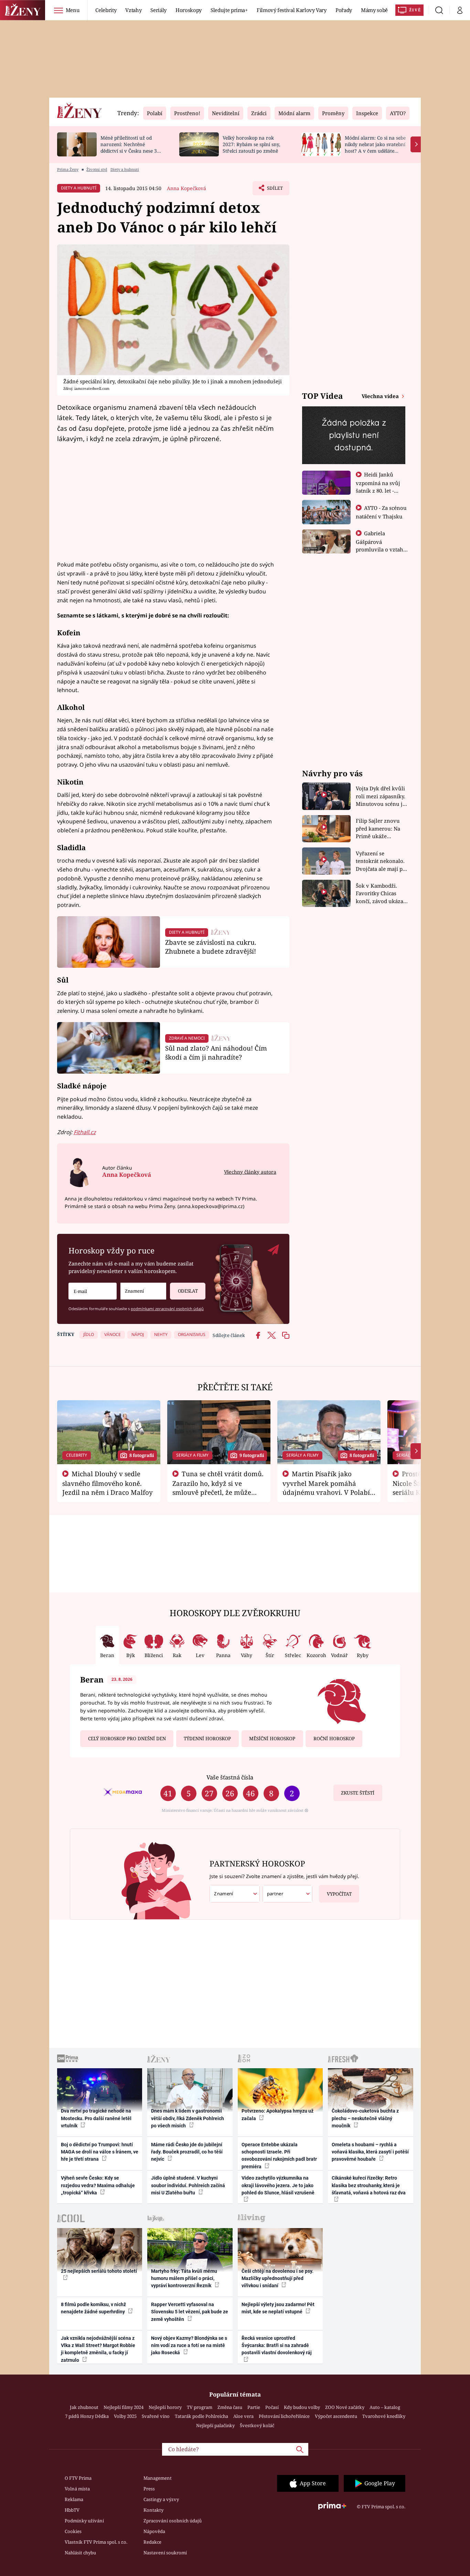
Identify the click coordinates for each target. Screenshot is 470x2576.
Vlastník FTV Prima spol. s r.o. (96, 2542)
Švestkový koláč (257, 2425)
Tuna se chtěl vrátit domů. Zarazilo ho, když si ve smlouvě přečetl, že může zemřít (218, 1488)
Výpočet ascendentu (336, 2416)
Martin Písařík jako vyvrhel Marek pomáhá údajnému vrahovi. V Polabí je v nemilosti (326, 1488)
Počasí (272, 2407)
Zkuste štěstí (358, 1793)
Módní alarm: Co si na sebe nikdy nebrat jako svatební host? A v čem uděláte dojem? (375, 147)
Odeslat (188, 1291)
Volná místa (77, 2489)
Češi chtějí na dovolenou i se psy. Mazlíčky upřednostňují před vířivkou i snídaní (277, 2278)
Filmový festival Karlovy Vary (292, 10)
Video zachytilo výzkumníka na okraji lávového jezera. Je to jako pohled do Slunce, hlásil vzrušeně (278, 2185)
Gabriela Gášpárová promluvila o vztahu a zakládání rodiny (381, 545)
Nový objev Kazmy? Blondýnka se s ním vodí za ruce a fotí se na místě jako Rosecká (189, 2345)
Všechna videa (381, 396)
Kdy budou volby (302, 2407)
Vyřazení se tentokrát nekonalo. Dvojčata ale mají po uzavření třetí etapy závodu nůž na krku (381, 861)
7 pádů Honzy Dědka (87, 2416)
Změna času (230, 2407)
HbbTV (72, 2510)
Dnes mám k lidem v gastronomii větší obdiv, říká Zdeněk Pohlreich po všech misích (188, 2118)
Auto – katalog (385, 2407)
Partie (254, 2407)
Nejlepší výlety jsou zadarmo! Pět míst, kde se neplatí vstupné (278, 2308)
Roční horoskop (334, 1739)
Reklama (74, 2499)
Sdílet (274, 190)
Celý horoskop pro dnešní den (127, 1739)
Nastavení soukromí (165, 2553)
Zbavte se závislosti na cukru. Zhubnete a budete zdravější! (211, 947)
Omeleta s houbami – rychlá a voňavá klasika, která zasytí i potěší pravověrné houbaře (370, 2152)
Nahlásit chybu (80, 2553)
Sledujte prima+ (229, 10)
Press (149, 2489)
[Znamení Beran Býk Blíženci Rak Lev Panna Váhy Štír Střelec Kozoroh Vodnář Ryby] (143, 1291)
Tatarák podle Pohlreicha (201, 2416)
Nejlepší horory (165, 2407)
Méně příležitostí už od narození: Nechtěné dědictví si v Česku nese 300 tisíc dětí (131, 147)
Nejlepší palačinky (215, 2425)
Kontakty (153, 2510)
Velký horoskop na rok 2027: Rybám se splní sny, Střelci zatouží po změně (251, 144)
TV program (200, 2407)
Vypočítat (339, 1894)
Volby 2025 (125, 2416)
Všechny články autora (250, 1172)
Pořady (344, 10)
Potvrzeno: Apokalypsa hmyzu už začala (277, 2114)
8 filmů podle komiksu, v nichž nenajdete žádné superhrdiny (93, 2308)
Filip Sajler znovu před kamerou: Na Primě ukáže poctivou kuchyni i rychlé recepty (379, 829)
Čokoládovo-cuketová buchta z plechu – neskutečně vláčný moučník (365, 2118)
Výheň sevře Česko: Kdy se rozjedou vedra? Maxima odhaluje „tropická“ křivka (98, 2185)
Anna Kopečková (186, 188)
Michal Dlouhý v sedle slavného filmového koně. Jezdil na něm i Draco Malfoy (108, 1483)
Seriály (158, 10)
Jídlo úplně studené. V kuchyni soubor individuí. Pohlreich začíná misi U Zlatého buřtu (188, 2185)
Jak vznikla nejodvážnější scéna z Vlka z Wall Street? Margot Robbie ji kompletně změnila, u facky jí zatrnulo (98, 2349)
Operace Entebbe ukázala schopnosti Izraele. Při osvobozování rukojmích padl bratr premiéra (279, 2156)
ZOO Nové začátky (345, 2407)
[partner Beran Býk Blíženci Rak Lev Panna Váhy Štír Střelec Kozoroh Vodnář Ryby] (288, 1894)
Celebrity (106, 10)
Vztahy (133, 10)
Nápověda (154, 2531)
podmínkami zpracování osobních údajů (167, 1309)
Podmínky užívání (84, 2521)
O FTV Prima (78, 2478)
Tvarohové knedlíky (384, 2416)
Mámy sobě (374, 10)
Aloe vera (243, 2416)
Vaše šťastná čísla (230, 1777)
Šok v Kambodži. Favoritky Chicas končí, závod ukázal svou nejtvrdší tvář (380, 894)
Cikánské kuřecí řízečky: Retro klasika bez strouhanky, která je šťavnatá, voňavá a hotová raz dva (369, 2185)
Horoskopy (189, 10)
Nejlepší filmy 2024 (124, 2407)
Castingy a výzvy (161, 2499)
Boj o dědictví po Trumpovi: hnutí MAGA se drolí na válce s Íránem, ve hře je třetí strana (100, 2152)
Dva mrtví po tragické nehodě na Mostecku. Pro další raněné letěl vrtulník (96, 2118)
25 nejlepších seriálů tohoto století (99, 2271)
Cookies (73, 2531)
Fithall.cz (85, 1132)
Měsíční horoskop (272, 1739)
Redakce (152, 2542)
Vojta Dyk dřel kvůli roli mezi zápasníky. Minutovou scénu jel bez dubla (381, 796)
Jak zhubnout (84, 2407)
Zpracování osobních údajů (173, 2521)
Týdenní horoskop (207, 1739)
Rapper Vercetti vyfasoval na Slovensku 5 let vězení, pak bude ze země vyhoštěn (190, 2312)
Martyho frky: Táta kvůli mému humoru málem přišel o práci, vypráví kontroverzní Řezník (184, 2278)
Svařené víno (156, 2416)
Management (158, 2478)
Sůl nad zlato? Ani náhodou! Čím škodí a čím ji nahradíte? (216, 1053)
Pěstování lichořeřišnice (284, 2416)
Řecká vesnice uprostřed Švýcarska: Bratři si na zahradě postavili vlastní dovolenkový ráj (277, 2345)
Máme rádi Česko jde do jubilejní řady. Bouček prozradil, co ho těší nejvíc (187, 2152)
